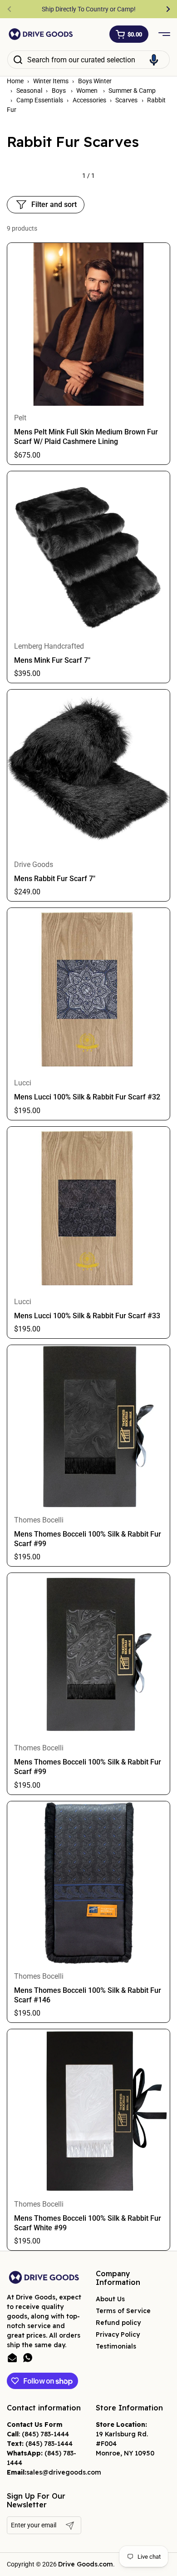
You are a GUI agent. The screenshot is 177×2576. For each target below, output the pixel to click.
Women (88, 91)
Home (15, 81)
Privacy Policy (118, 2334)
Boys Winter (95, 81)
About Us (110, 2299)
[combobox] (88, 60)
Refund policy (118, 2323)
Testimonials (116, 2346)
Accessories (89, 100)
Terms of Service (123, 2311)
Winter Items (51, 81)
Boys (59, 91)
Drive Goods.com (86, 2564)
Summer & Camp (132, 91)
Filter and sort (54, 204)
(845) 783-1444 (45, 2434)
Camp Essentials (40, 100)
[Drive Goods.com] (41, 34)
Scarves (126, 100)
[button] (129, 34)
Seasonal (29, 91)
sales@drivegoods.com (64, 2472)
